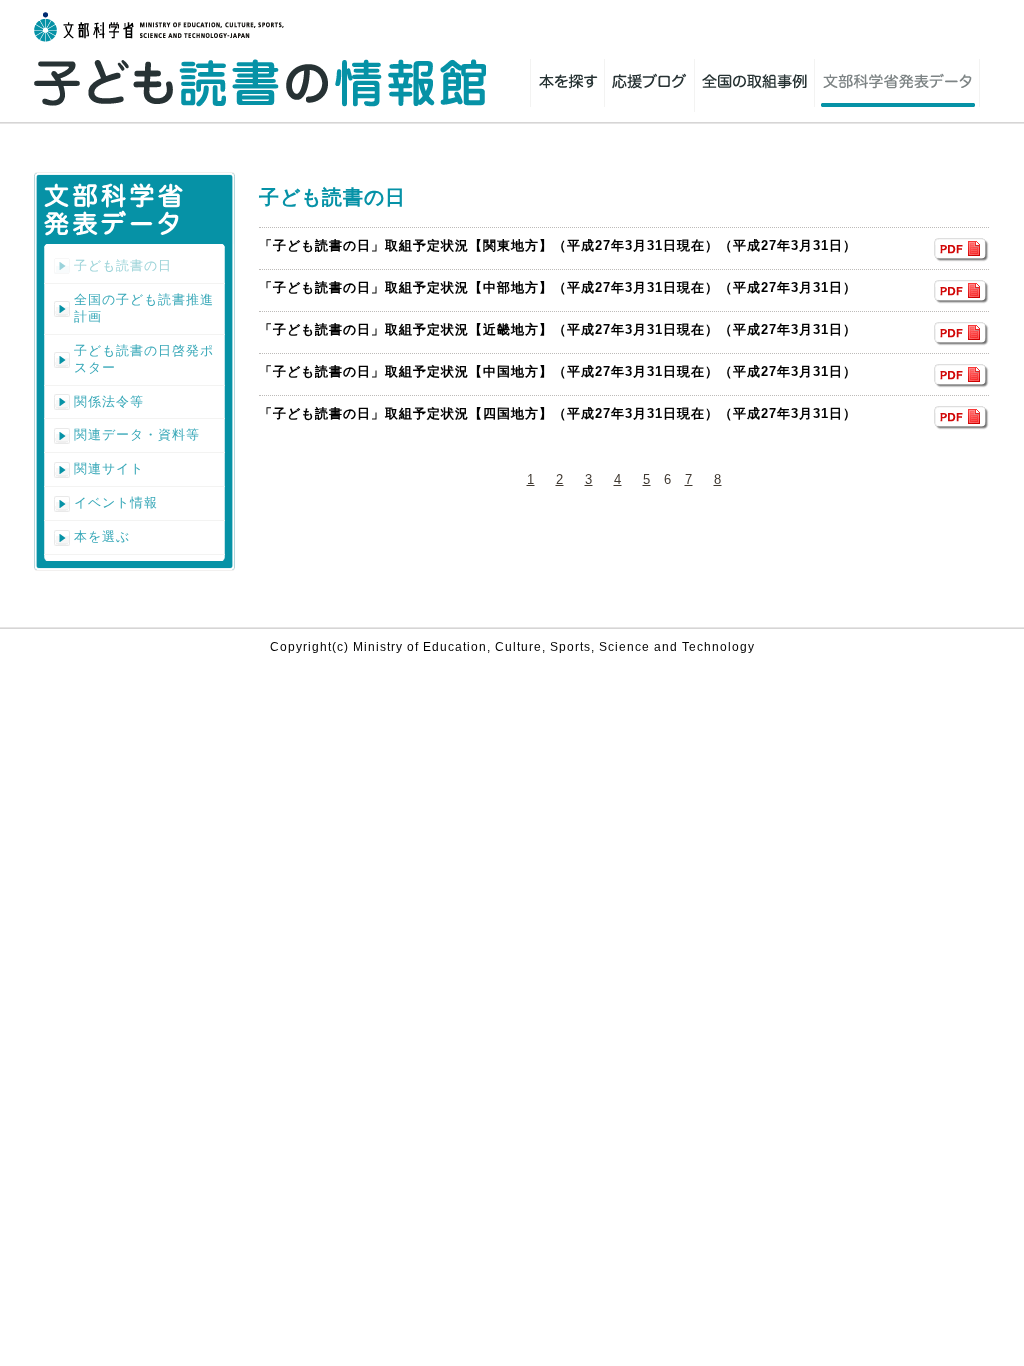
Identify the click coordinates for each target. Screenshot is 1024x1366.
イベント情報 (116, 502)
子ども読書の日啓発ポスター (144, 359)
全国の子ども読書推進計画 (144, 308)
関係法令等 (109, 401)
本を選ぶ (102, 536)
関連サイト (109, 468)
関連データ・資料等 (137, 434)
